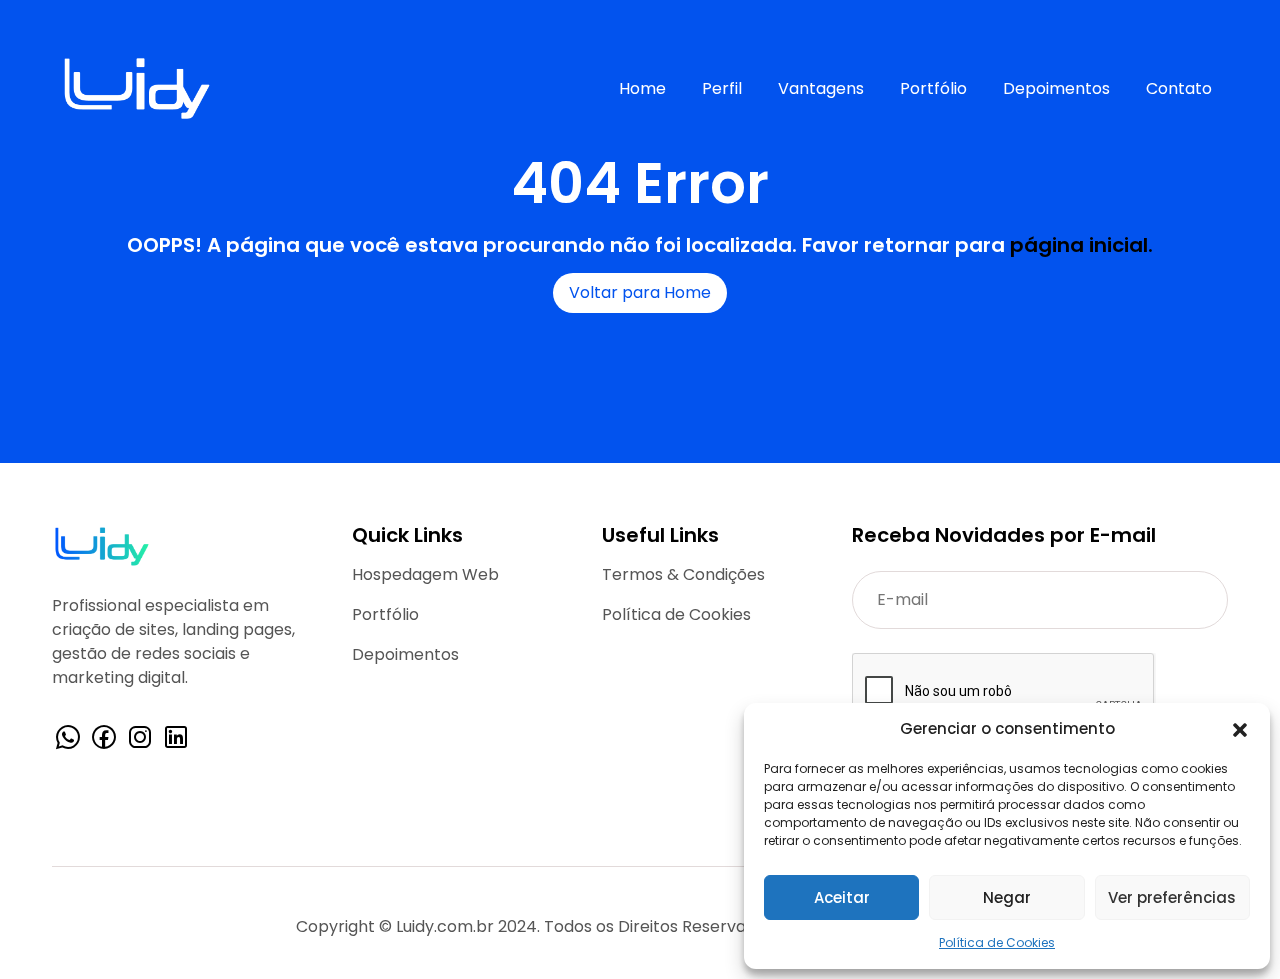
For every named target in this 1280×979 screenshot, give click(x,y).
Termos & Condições (683, 574)
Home (642, 88)
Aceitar (842, 897)
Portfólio (933, 88)
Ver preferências (1172, 897)
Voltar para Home (640, 292)
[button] (1240, 729)
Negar (1007, 897)
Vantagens (821, 88)
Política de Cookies (997, 942)
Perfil (722, 88)
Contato (1179, 88)
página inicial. (1081, 245)
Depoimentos (1056, 88)
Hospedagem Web (425, 574)
